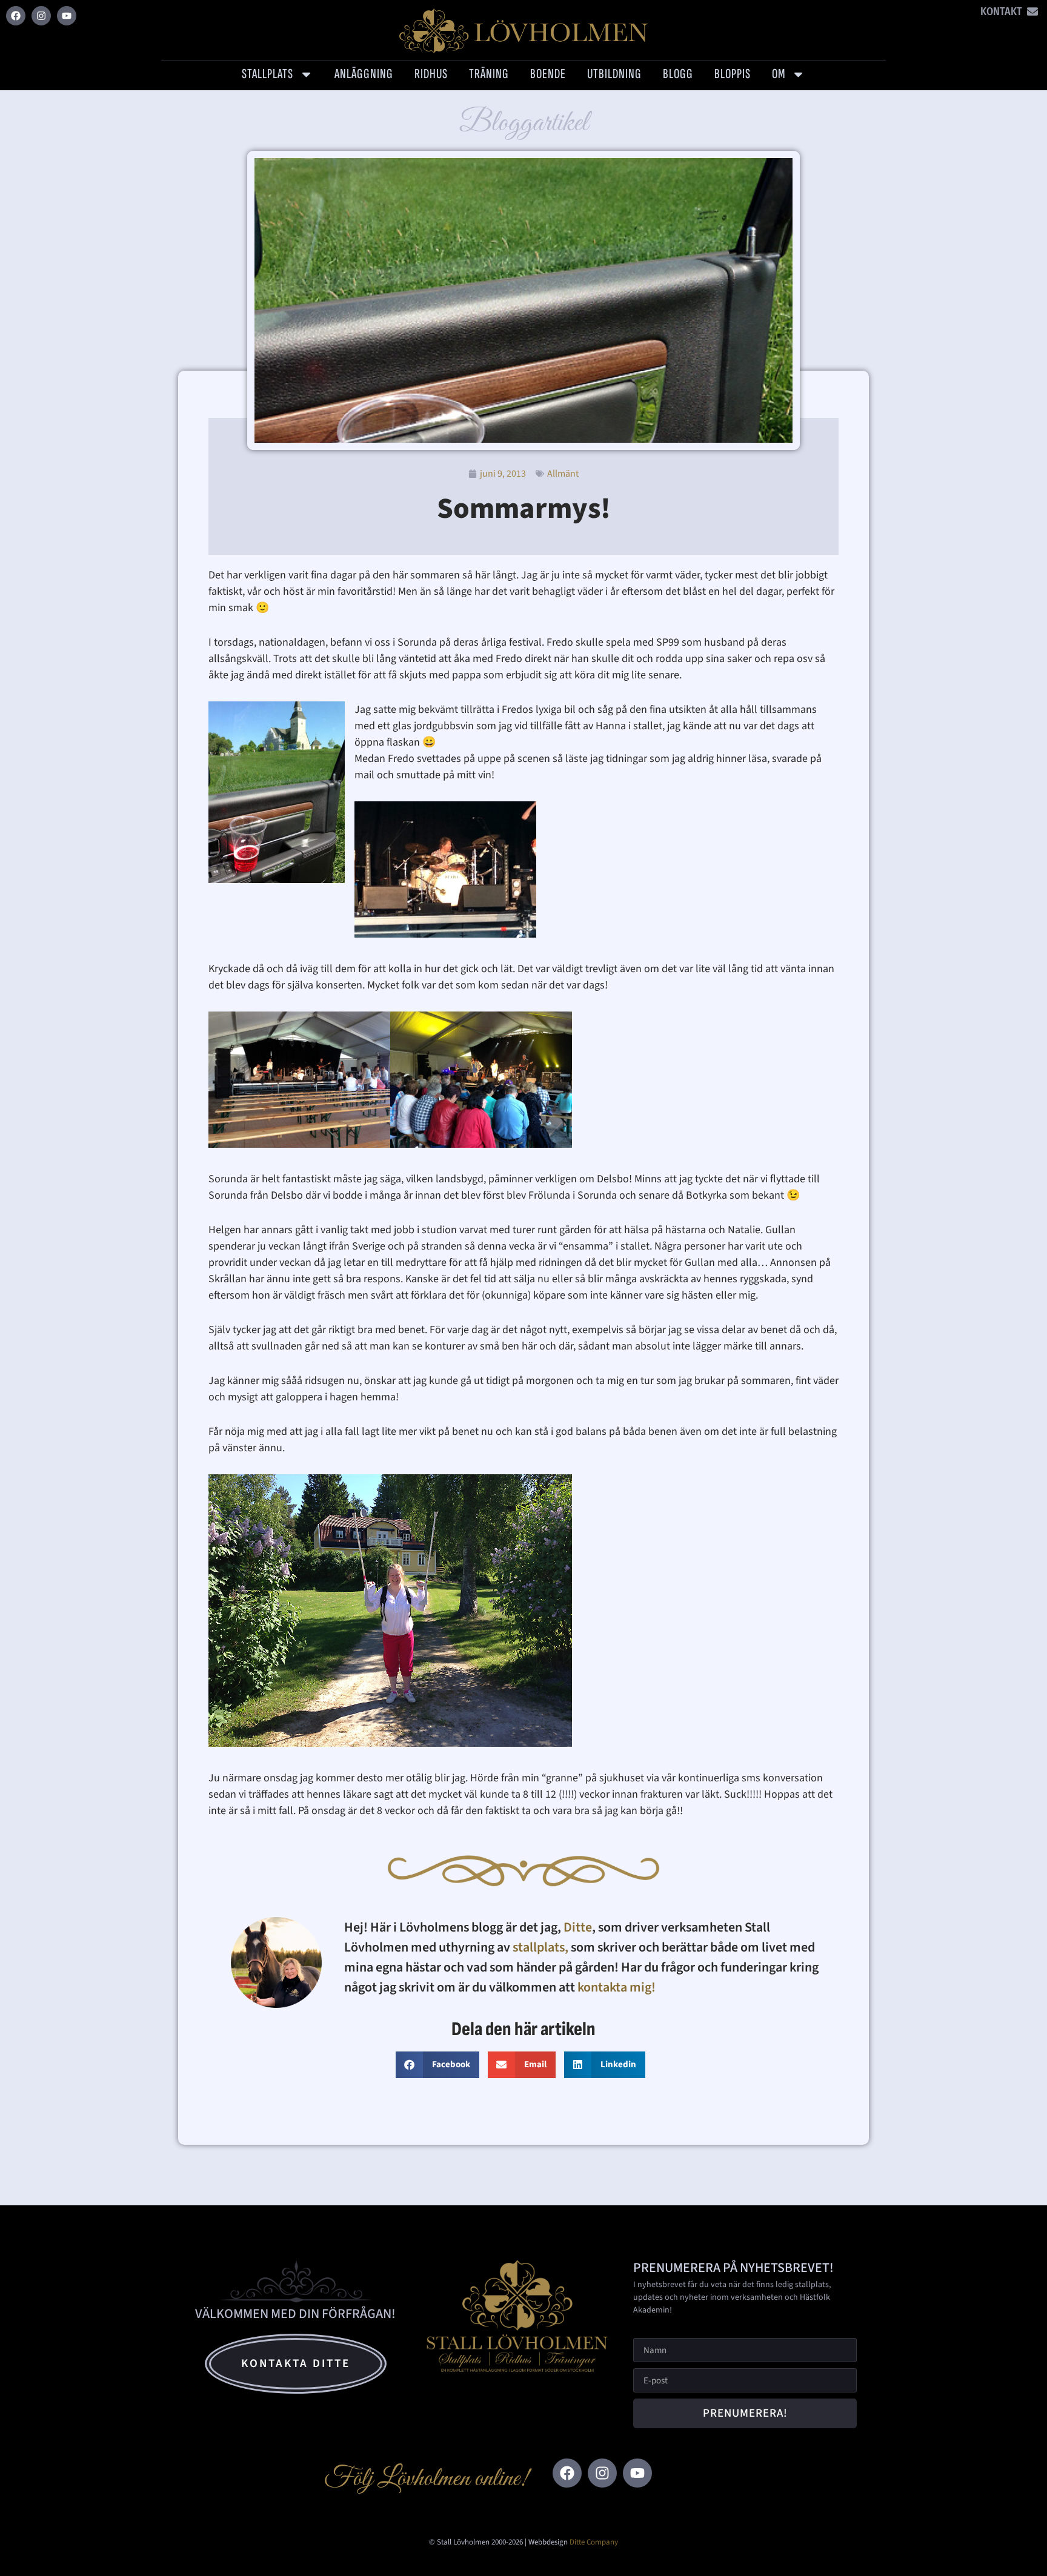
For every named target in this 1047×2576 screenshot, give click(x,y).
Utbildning (614, 74)
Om (779, 74)
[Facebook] (16, 16)
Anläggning (364, 74)
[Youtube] (67, 16)
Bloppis (733, 74)
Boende (548, 74)
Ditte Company (594, 2542)
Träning (489, 74)
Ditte (578, 1927)
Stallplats (268, 74)
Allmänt (563, 474)
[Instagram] (41, 16)
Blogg (678, 74)
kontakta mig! (618, 1987)
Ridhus (431, 74)
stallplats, (540, 1947)
